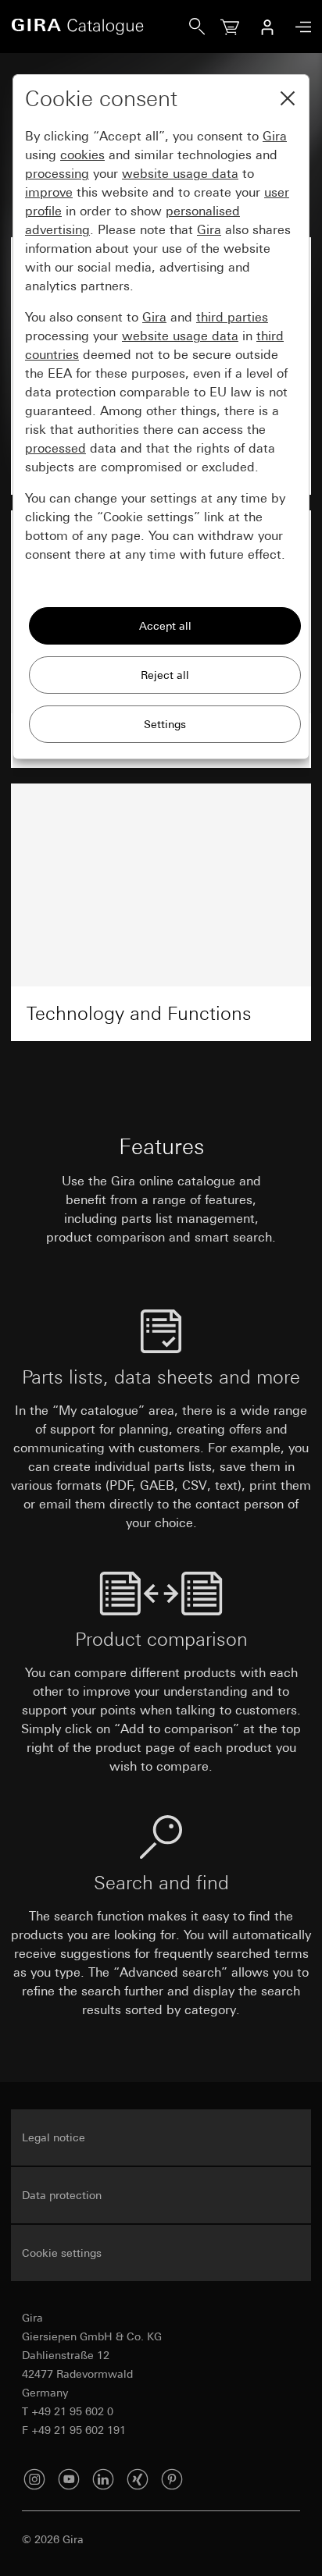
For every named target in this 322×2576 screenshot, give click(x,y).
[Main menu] (299, 27)
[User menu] (267, 27)
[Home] (100, 27)
